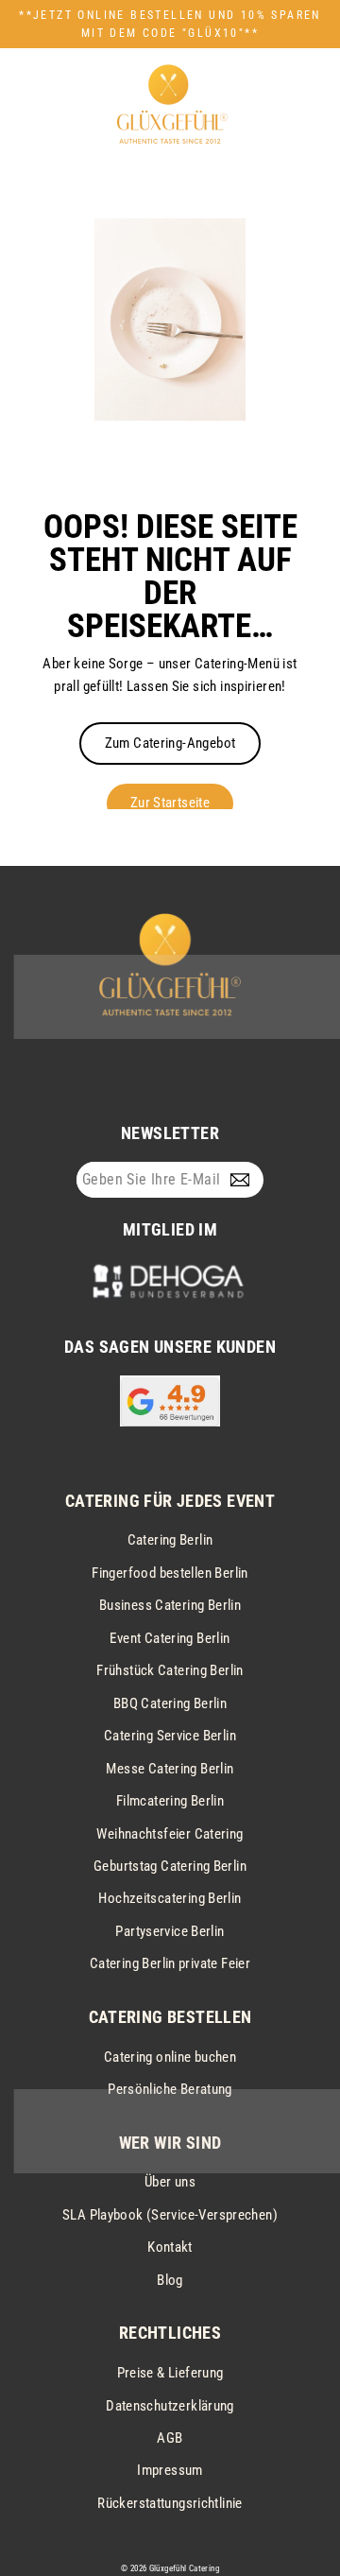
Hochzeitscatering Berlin (170, 1898)
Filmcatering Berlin (170, 1801)
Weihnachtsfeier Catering (170, 1834)
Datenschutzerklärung (170, 2406)
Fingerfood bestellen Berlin (170, 1573)
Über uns (170, 2182)
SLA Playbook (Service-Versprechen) (170, 2215)
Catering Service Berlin (170, 1736)
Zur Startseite (170, 803)
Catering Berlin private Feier (170, 1963)
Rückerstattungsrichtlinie (170, 2503)
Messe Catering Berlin (170, 1769)
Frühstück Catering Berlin (170, 1670)
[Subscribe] (244, 1180)
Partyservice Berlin (170, 1931)
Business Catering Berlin (170, 1605)
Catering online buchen (170, 2057)
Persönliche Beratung (170, 2089)
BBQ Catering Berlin (170, 1703)
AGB (170, 2438)
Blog (170, 2280)
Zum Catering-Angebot (170, 743)
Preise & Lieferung (170, 2373)
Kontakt (170, 2247)
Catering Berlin (170, 1540)
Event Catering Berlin (170, 1638)
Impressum (170, 2470)
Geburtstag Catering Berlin (170, 1866)
